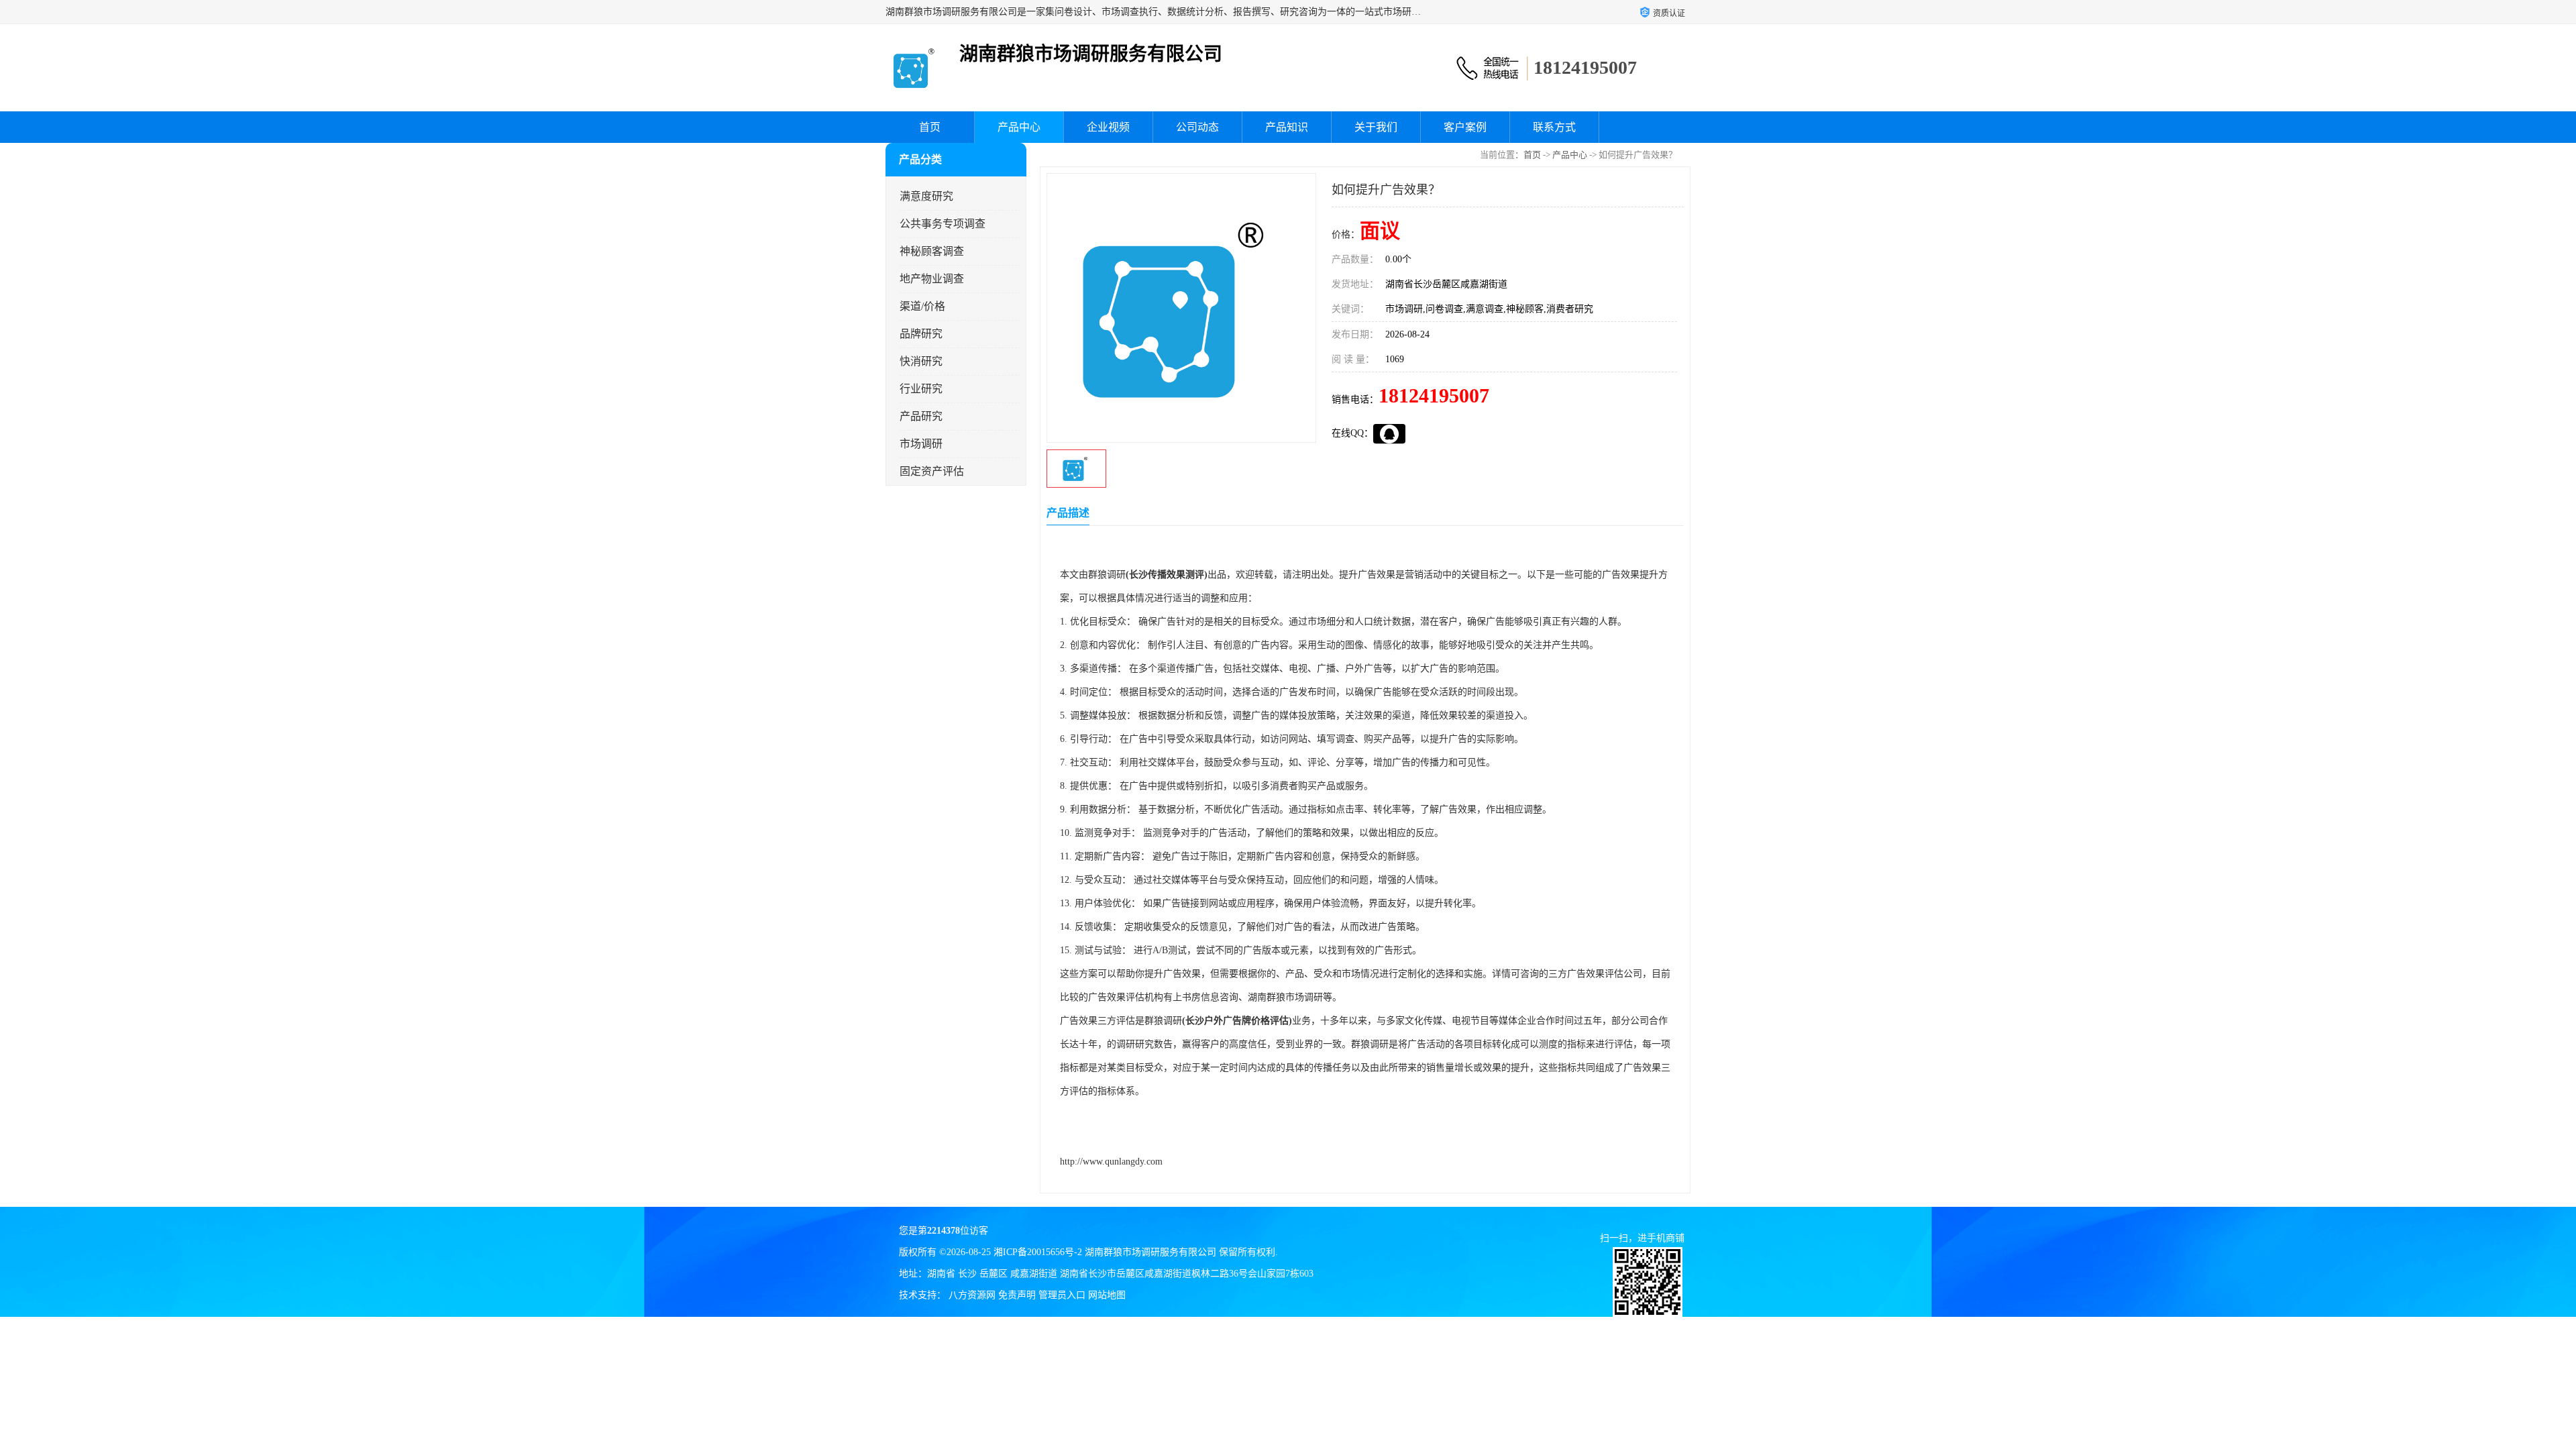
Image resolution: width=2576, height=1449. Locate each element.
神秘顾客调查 (932, 251)
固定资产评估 (932, 471)
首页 (930, 127)
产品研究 (921, 416)
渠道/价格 (922, 306)
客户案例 (1465, 127)
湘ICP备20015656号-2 (1038, 1252)
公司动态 (1197, 127)
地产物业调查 (932, 279)
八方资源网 (972, 1295)
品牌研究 (921, 334)
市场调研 (921, 444)
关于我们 (1376, 127)
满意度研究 (926, 196)
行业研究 (921, 389)
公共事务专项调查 (943, 224)
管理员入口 (1062, 1295)
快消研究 (921, 361)
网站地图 (1107, 1295)
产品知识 (1287, 127)
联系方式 (1554, 127)
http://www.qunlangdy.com (1111, 1162)
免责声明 (1017, 1295)
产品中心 (1019, 127)
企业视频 (1108, 127)
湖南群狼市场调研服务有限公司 (1150, 1252)
